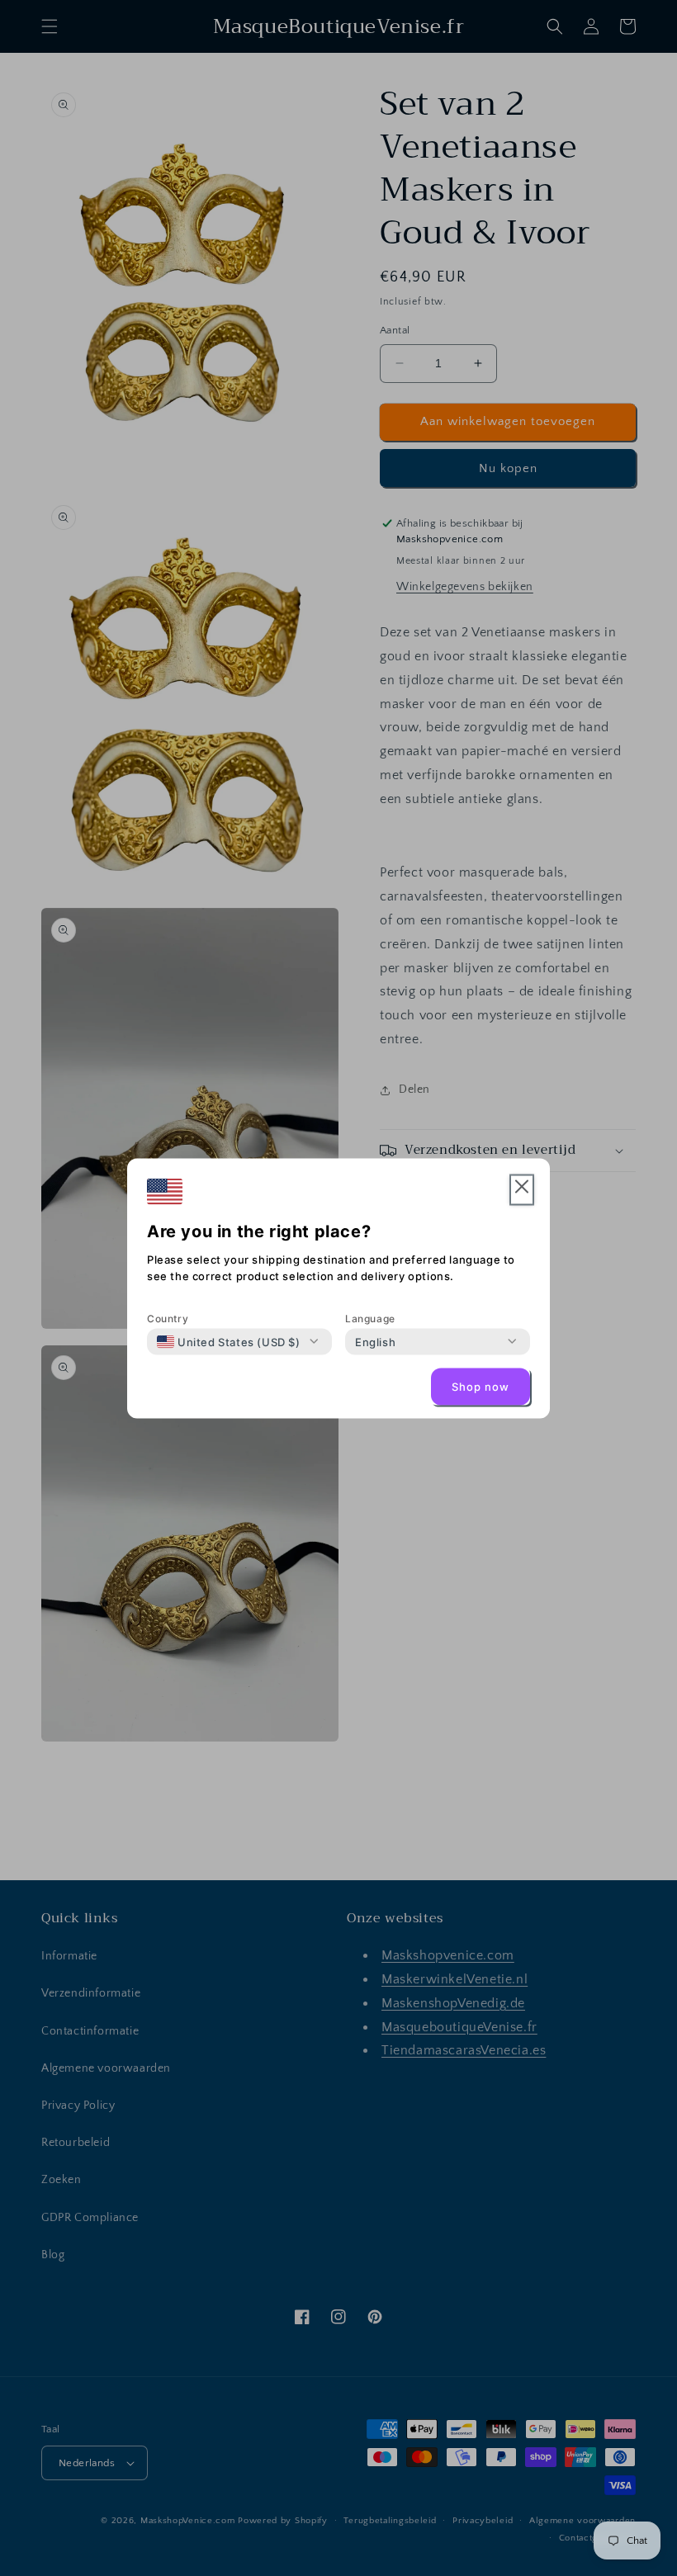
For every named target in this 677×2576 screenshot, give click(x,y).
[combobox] (229, 1341)
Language (370, 1318)
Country (168, 1318)
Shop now (481, 1387)
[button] (522, 1190)
